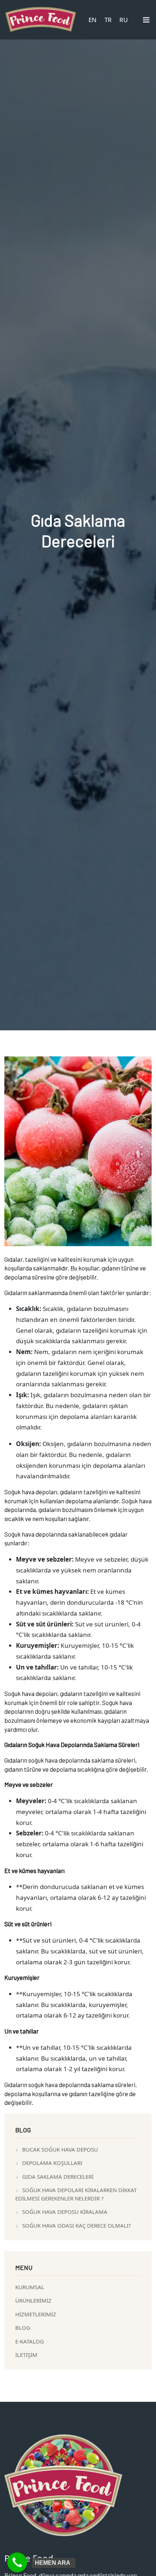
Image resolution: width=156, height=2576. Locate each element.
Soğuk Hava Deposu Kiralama (65, 2212)
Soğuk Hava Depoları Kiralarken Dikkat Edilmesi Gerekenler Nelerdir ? (76, 2194)
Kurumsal (30, 2287)
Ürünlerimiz (33, 2300)
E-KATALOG (30, 2341)
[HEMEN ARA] (17, 2562)
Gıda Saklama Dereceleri (58, 2177)
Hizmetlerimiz (36, 2314)
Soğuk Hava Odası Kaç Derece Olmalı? (77, 2225)
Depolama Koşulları (52, 2163)
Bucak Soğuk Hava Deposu (60, 2149)
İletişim (26, 2355)
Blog (23, 2328)
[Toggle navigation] (146, 21)
